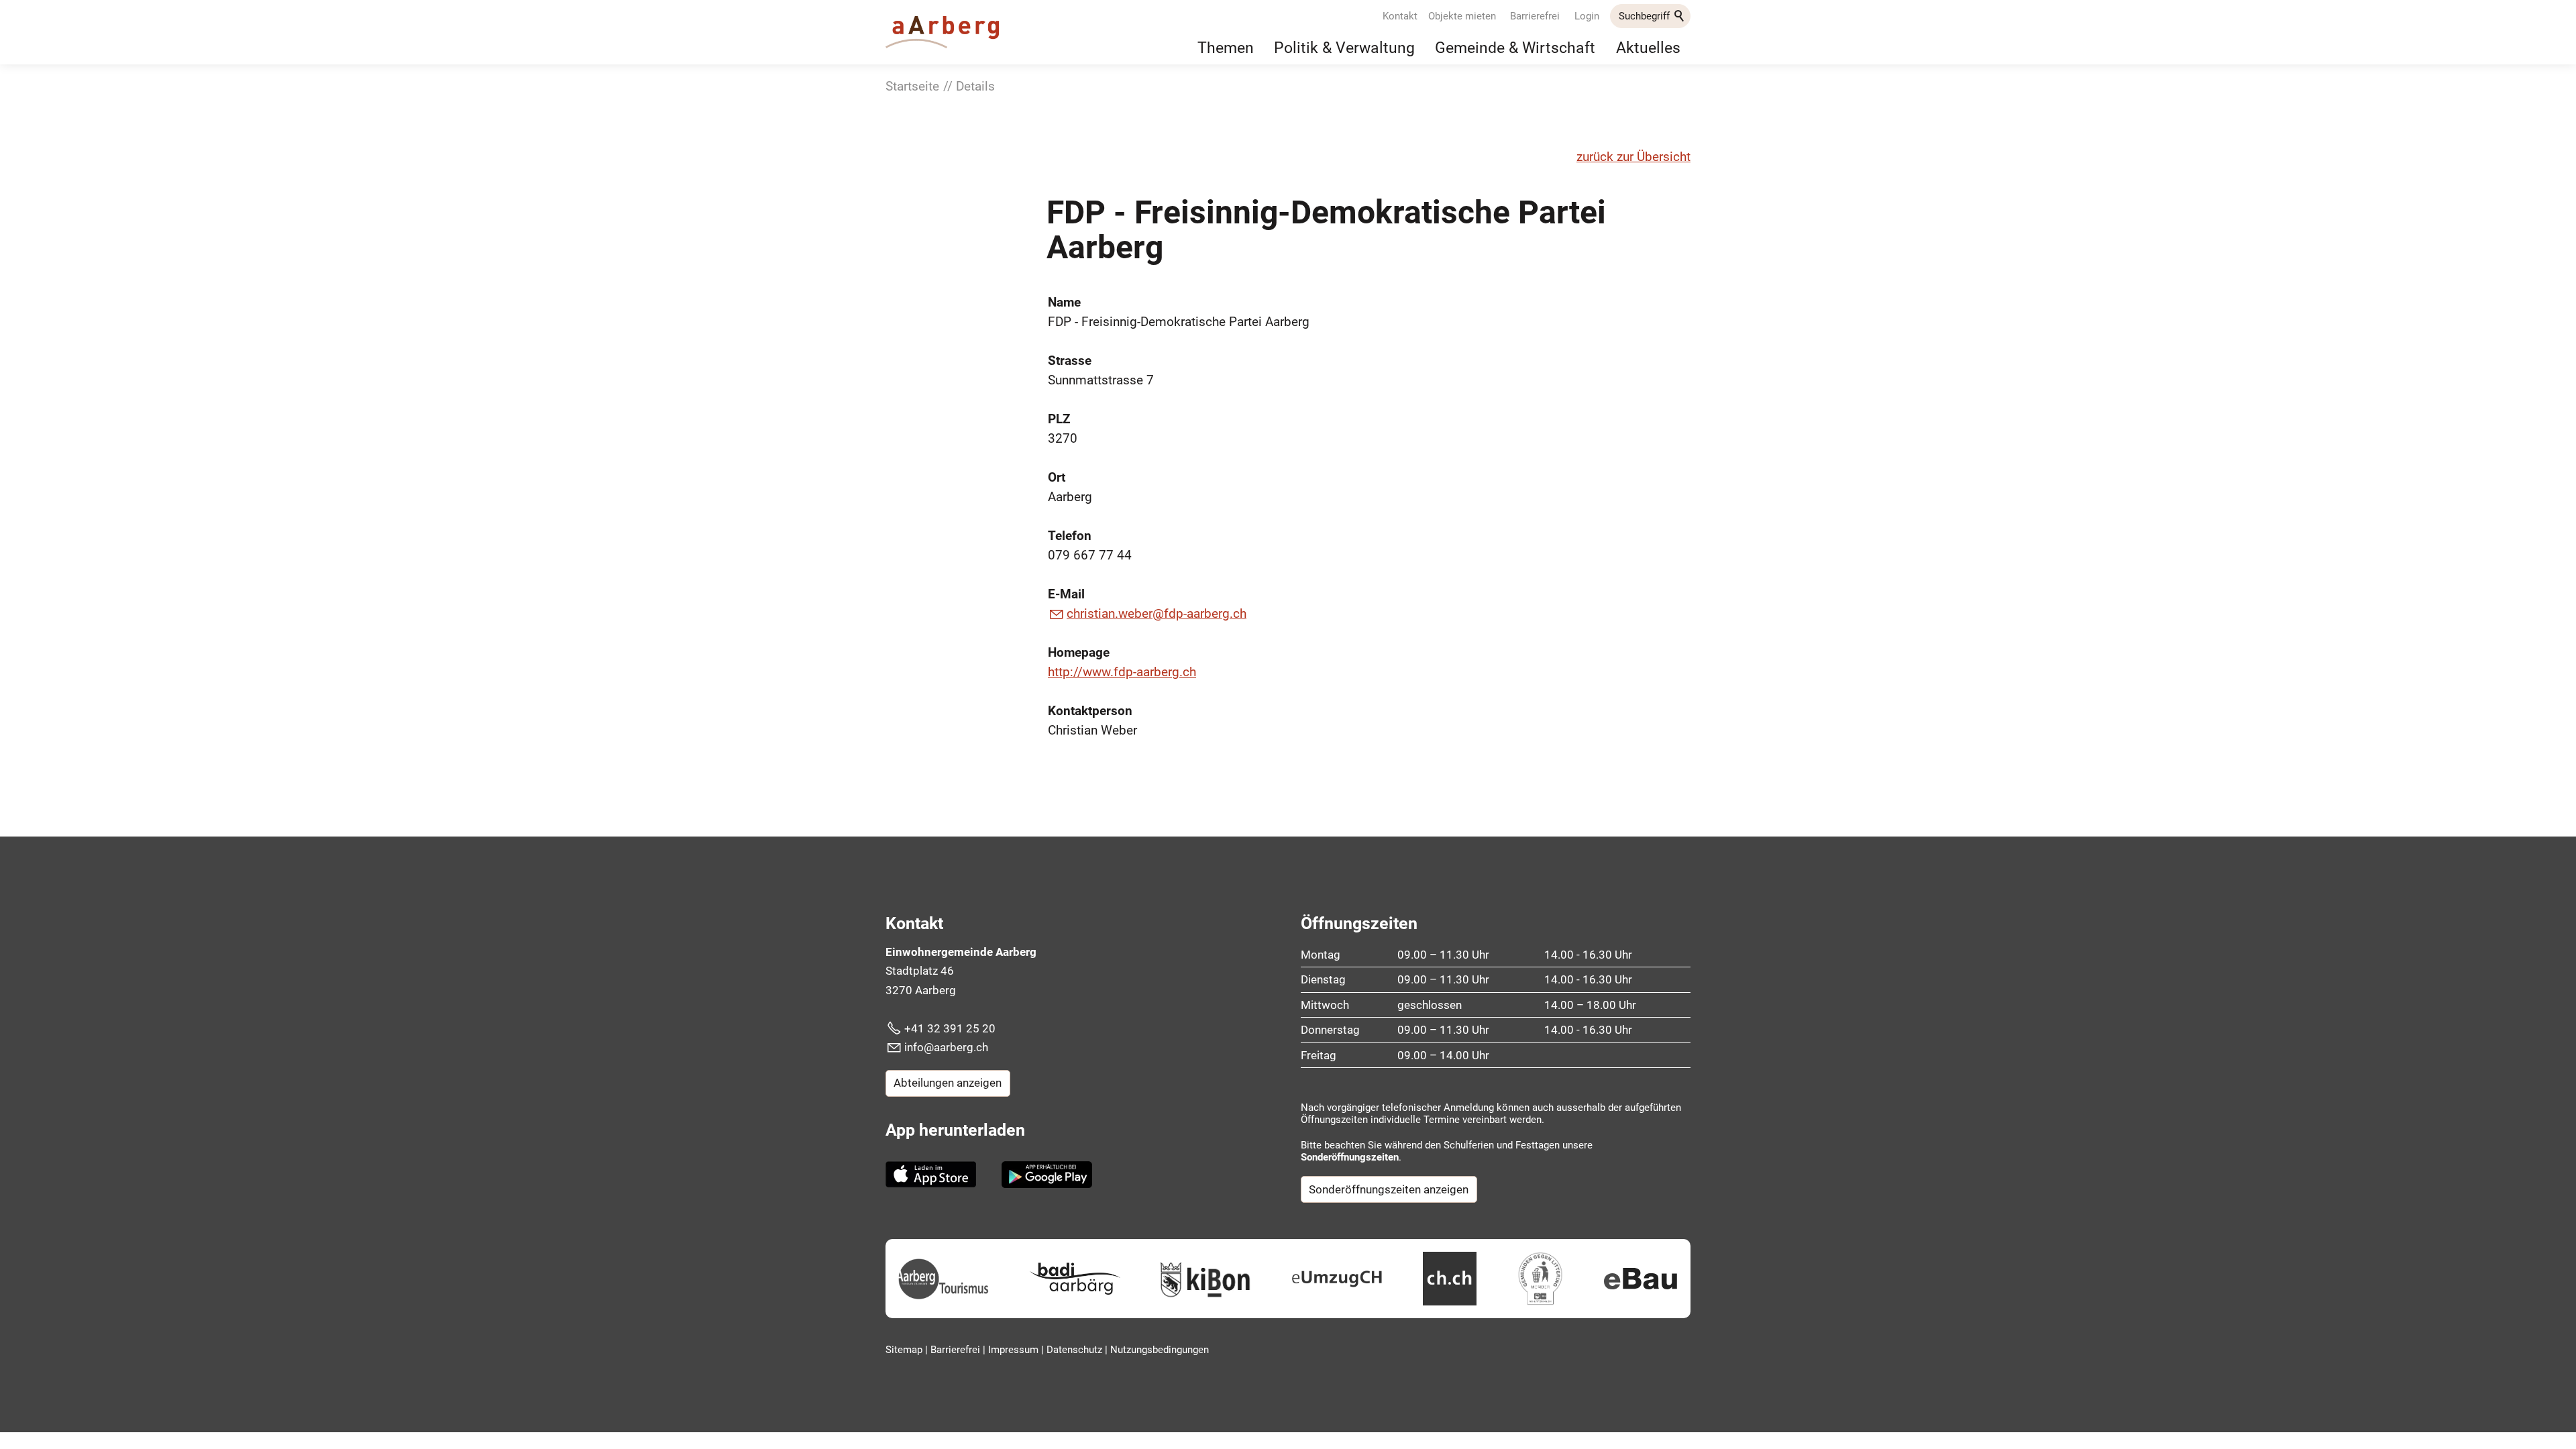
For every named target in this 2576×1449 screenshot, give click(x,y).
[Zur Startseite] (942, 32)
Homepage (1079, 652)
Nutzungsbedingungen (1160, 1350)
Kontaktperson (1090, 711)
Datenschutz (1076, 1350)
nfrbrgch (948, 1047)
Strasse (1070, 361)
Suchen (1680, 16)
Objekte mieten (1462, 16)
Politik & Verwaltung (1344, 48)
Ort (1057, 477)
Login (1587, 16)
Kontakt (1400, 16)
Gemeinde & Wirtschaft (1515, 48)
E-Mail (1066, 594)
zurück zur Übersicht (1633, 157)
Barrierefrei (1535, 16)
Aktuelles (1648, 48)
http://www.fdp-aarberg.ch (1122, 672)
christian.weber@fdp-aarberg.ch (1157, 613)
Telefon (1070, 536)
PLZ (1059, 419)
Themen (1226, 48)
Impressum (1015, 1350)
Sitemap (905, 1350)
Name (1064, 302)
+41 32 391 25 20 (950, 1028)
